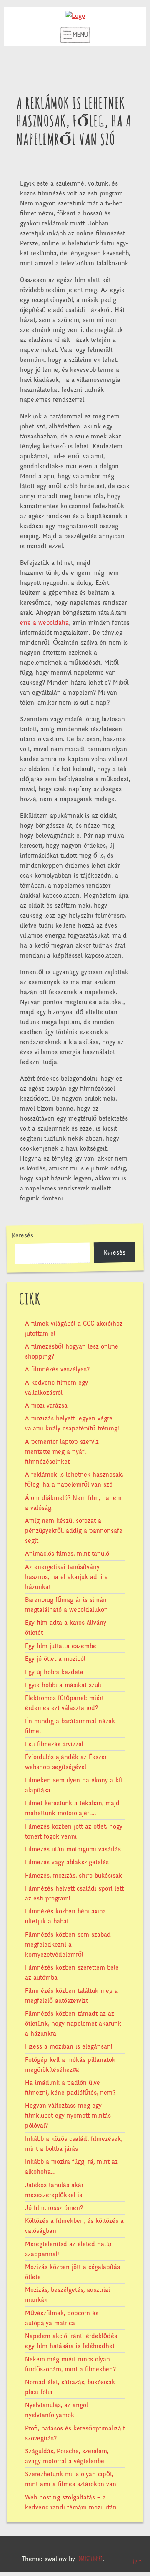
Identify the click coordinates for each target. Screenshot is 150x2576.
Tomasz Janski (90, 2559)
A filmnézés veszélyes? (57, 1369)
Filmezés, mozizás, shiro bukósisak (74, 1876)
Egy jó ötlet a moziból (55, 1659)
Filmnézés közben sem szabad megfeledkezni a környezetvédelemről (68, 1945)
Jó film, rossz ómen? (54, 2208)
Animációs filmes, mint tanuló (67, 1554)
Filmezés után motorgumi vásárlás (73, 1849)
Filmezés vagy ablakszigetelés (67, 1862)
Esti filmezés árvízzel (54, 1744)
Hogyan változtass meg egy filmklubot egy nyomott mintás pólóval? (68, 2116)
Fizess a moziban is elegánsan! (69, 2046)
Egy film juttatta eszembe (61, 1646)
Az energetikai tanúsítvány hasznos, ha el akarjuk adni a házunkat (66, 1577)
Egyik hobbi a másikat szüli (63, 1685)
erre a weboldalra (44, 623)
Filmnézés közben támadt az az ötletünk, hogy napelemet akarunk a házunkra (73, 2024)
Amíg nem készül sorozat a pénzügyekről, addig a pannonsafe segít (74, 1531)
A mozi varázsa (46, 1406)
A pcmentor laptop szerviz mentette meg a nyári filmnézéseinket (62, 1452)
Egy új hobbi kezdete (54, 1672)
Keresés (22, 1236)
